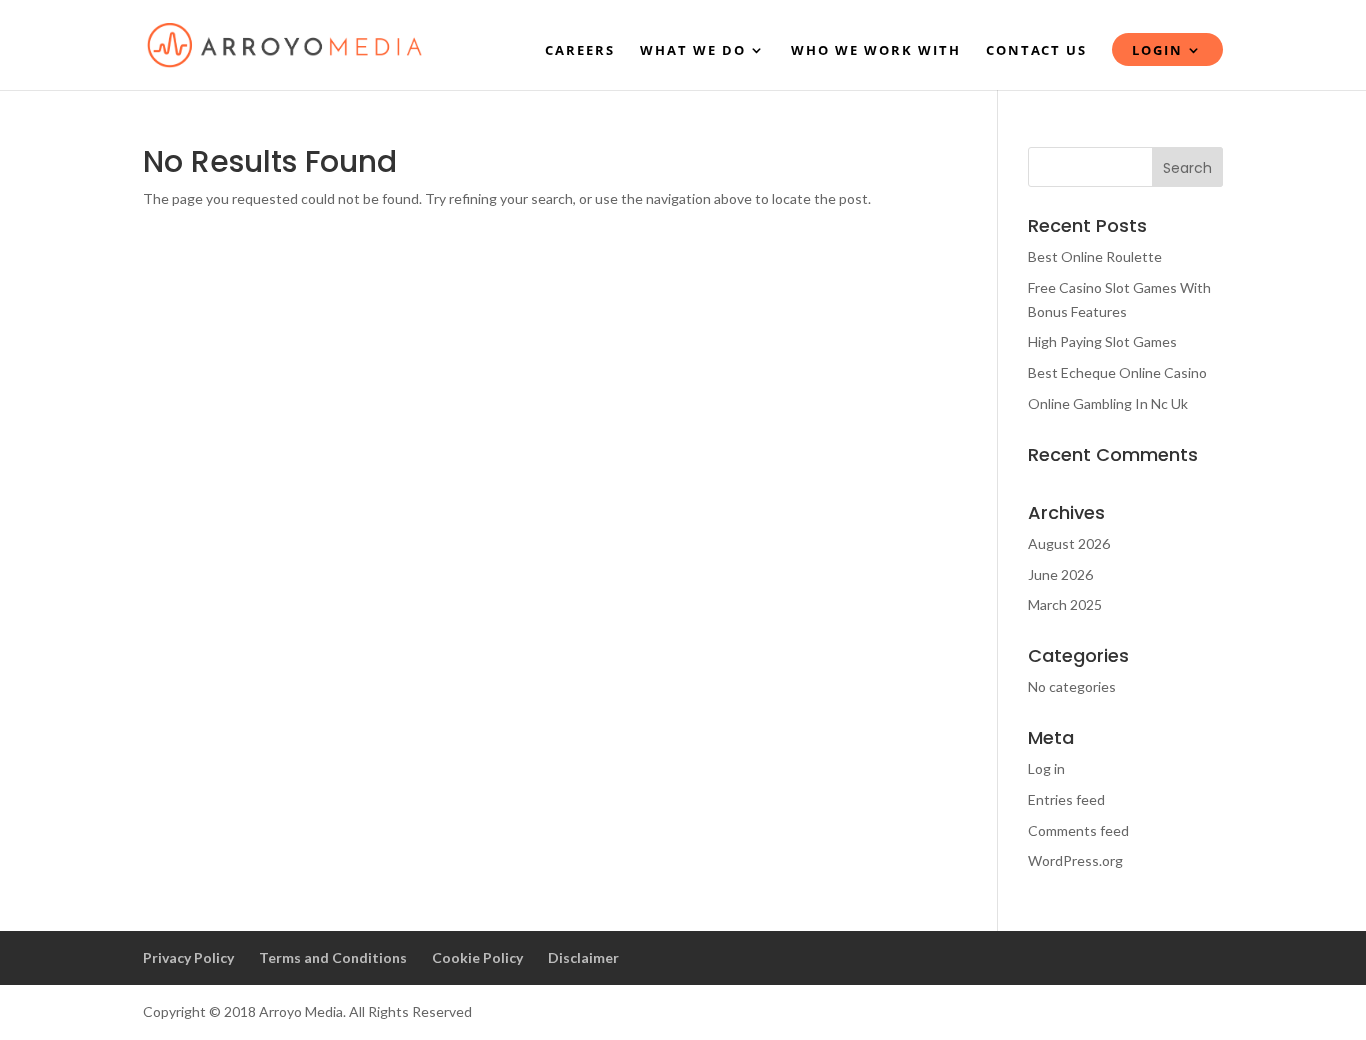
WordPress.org (1075, 860)
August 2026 (1069, 543)
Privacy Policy (188, 957)
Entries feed (1066, 799)
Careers (580, 51)
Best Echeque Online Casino (1117, 372)
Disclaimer (583, 957)
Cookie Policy (477, 957)
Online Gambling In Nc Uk (1108, 403)
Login (1157, 51)
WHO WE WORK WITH (876, 51)
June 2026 (1060, 574)
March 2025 (1065, 604)
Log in (1046, 768)
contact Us (1036, 51)
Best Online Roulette (1095, 256)
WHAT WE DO (693, 51)
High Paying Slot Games (1102, 341)
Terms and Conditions (333, 957)
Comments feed (1078, 830)
